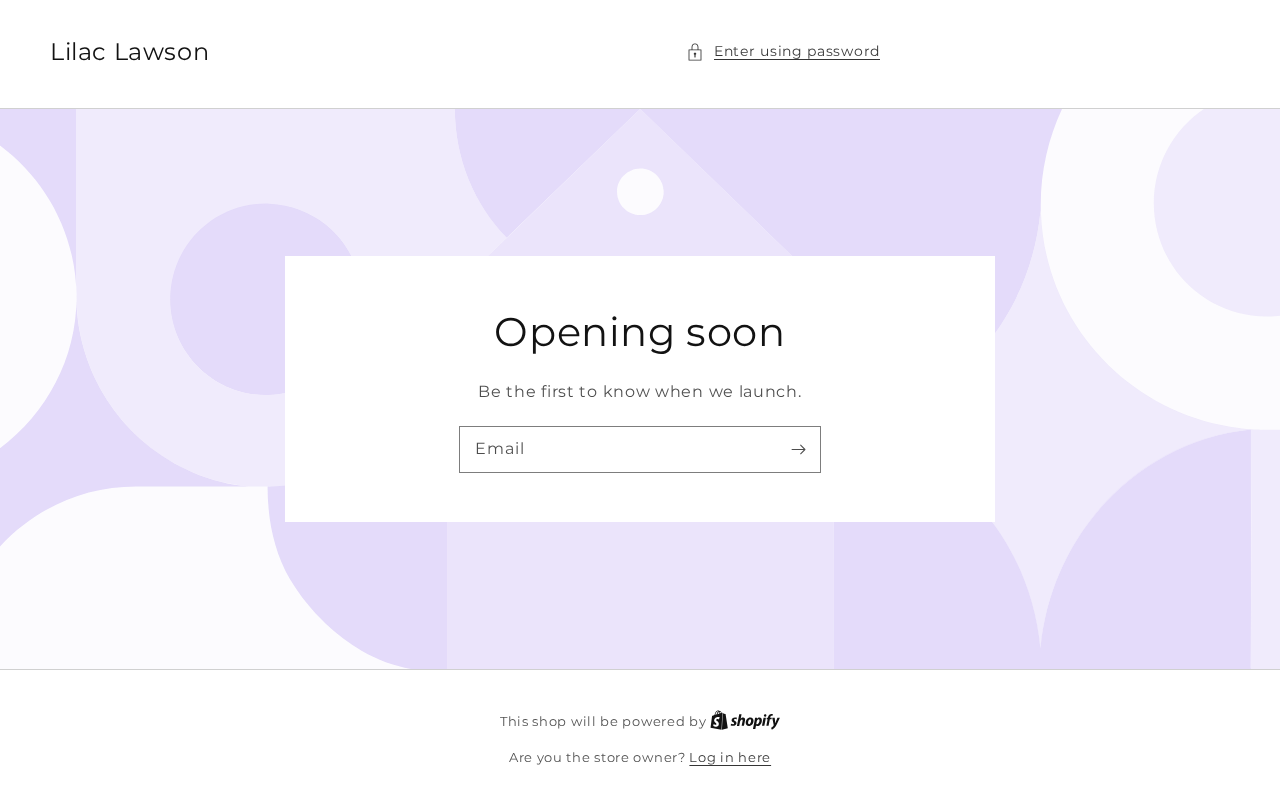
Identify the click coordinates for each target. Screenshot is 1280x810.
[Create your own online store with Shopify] (745, 721)
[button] (783, 51)
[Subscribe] (798, 449)
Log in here (730, 757)
